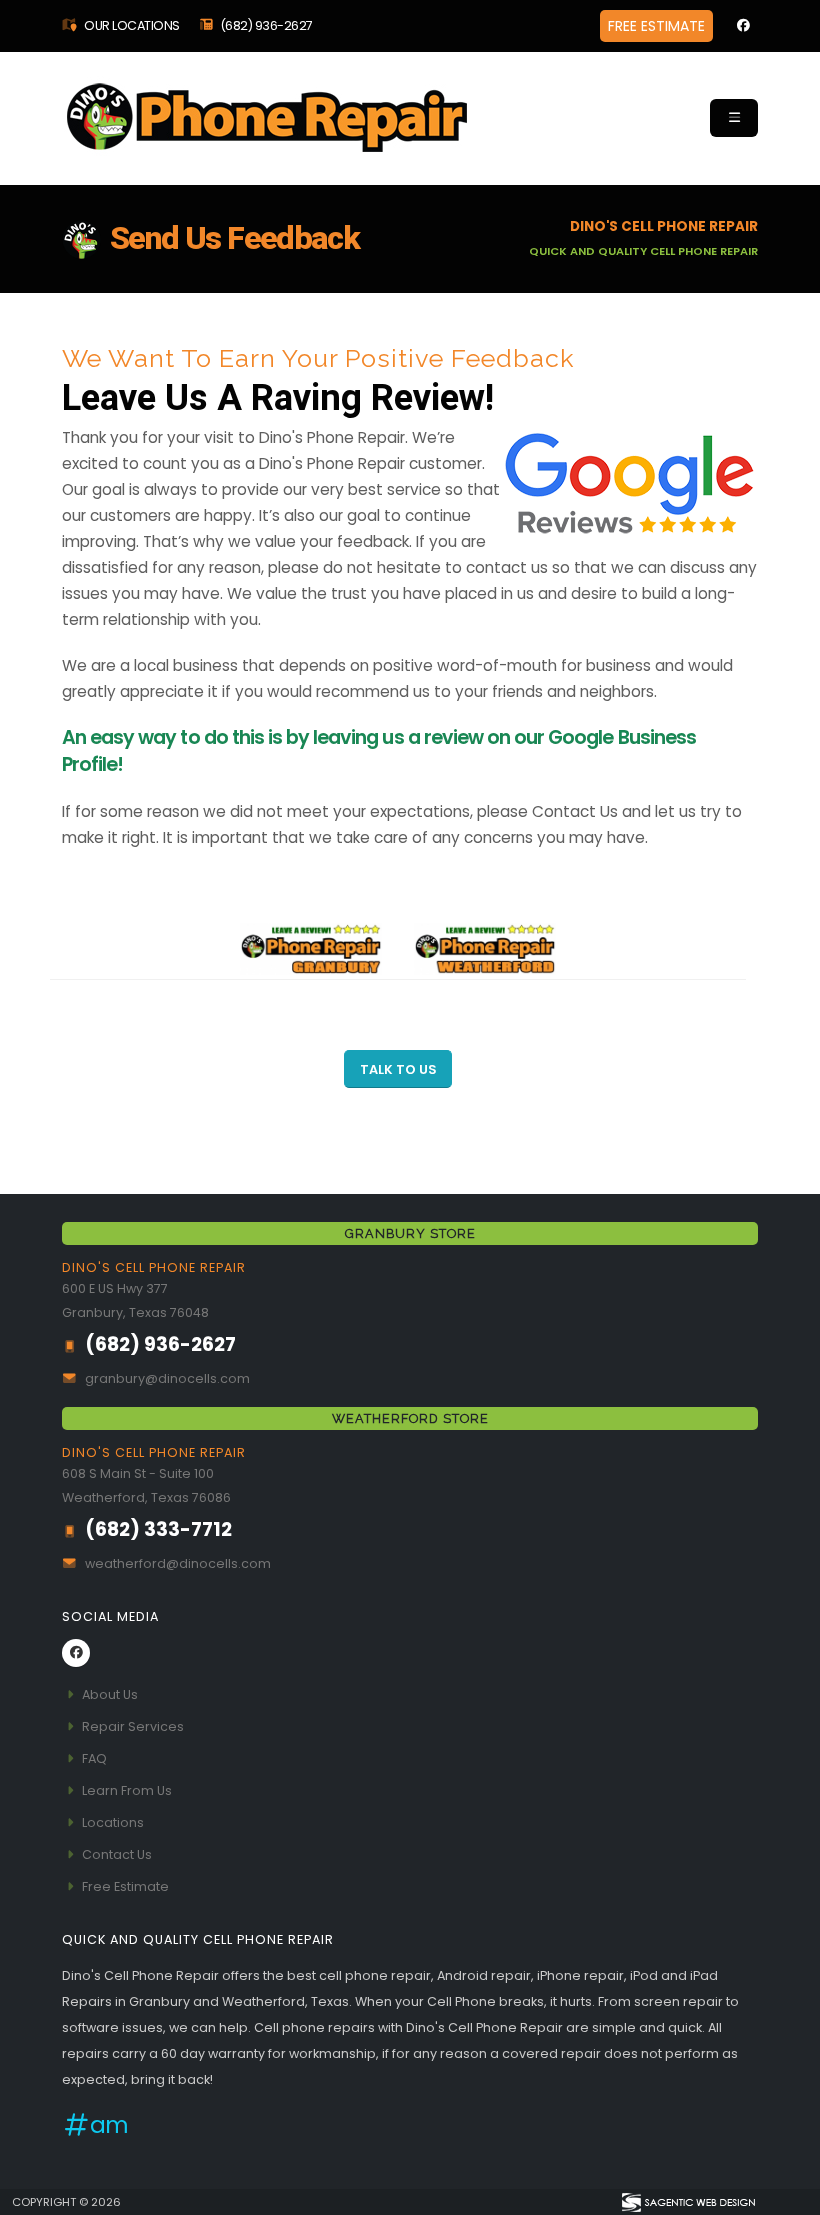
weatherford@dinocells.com (178, 1563)
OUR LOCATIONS (131, 25)
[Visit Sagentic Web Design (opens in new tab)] (687, 2202)
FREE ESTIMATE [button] (656, 26)
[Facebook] (743, 26)
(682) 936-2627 (266, 25)
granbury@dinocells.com (167, 1378)
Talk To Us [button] (398, 1069)
